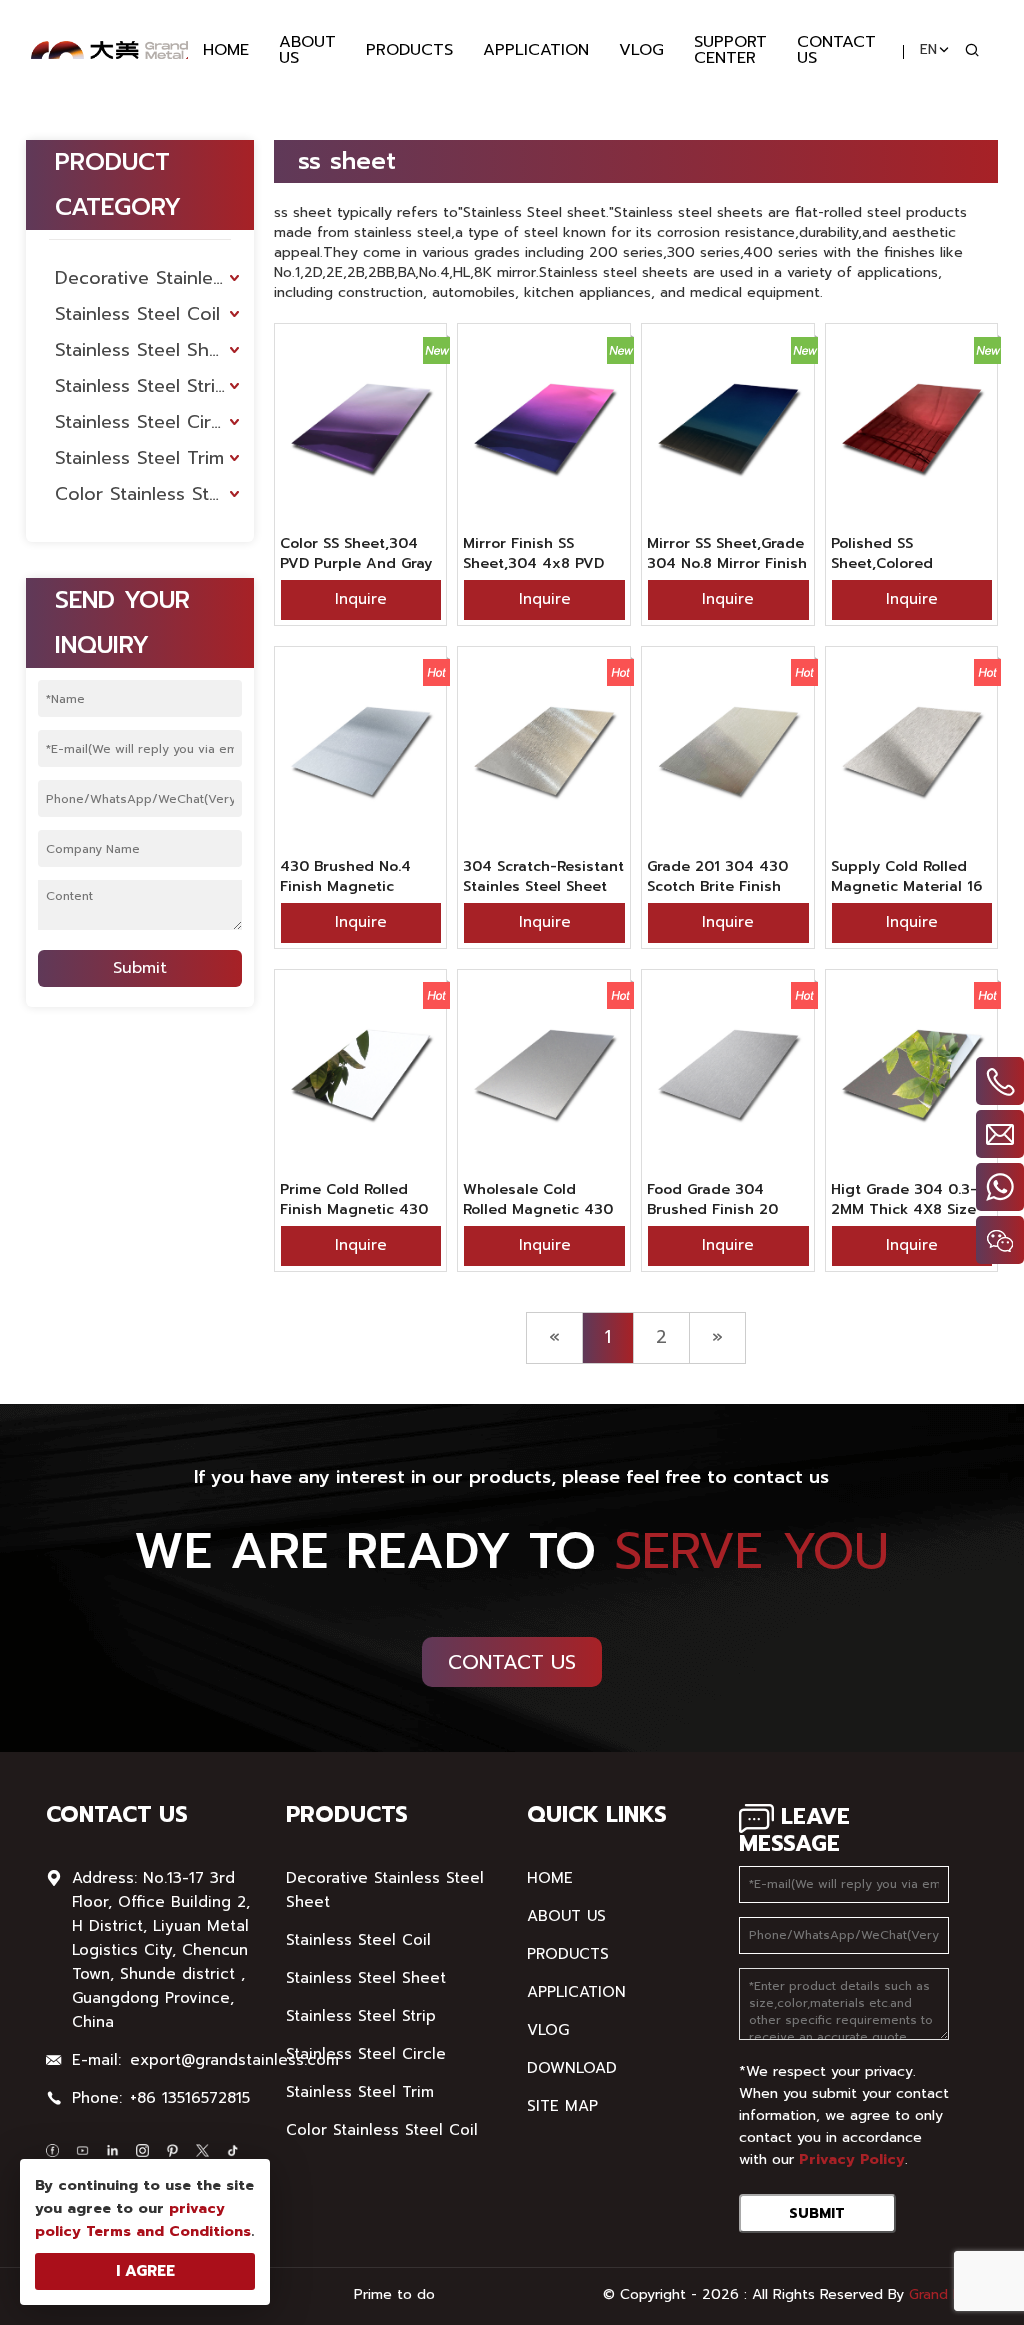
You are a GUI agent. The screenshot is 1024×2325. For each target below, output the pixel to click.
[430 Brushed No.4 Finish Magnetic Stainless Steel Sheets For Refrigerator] (361, 752)
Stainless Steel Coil (137, 314)
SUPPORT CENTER (730, 50)
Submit (140, 968)
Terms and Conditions (168, 2231)
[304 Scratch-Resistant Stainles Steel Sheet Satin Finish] (544, 752)
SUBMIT (817, 2213)
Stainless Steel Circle (145, 422)
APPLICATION (536, 50)
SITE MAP (562, 2106)
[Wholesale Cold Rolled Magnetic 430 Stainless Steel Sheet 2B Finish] (544, 1075)
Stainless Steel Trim (139, 458)
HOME (226, 50)
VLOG (641, 50)
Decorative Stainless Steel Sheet (154, 278)
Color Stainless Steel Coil (154, 494)
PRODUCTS (409, 50)
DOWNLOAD (572, 2068)
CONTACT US (836, 50)
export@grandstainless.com (234, 2060)
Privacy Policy (852, 2159)
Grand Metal (949, 2294)
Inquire (361, 599)
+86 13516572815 (190, 2098)
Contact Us (512, 1662)
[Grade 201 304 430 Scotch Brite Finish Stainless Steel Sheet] (728, 752)
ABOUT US (307, 50)
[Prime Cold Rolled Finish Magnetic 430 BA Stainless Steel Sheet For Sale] (361, 1075)
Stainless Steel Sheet (146, 350)
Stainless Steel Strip (141, 386)
